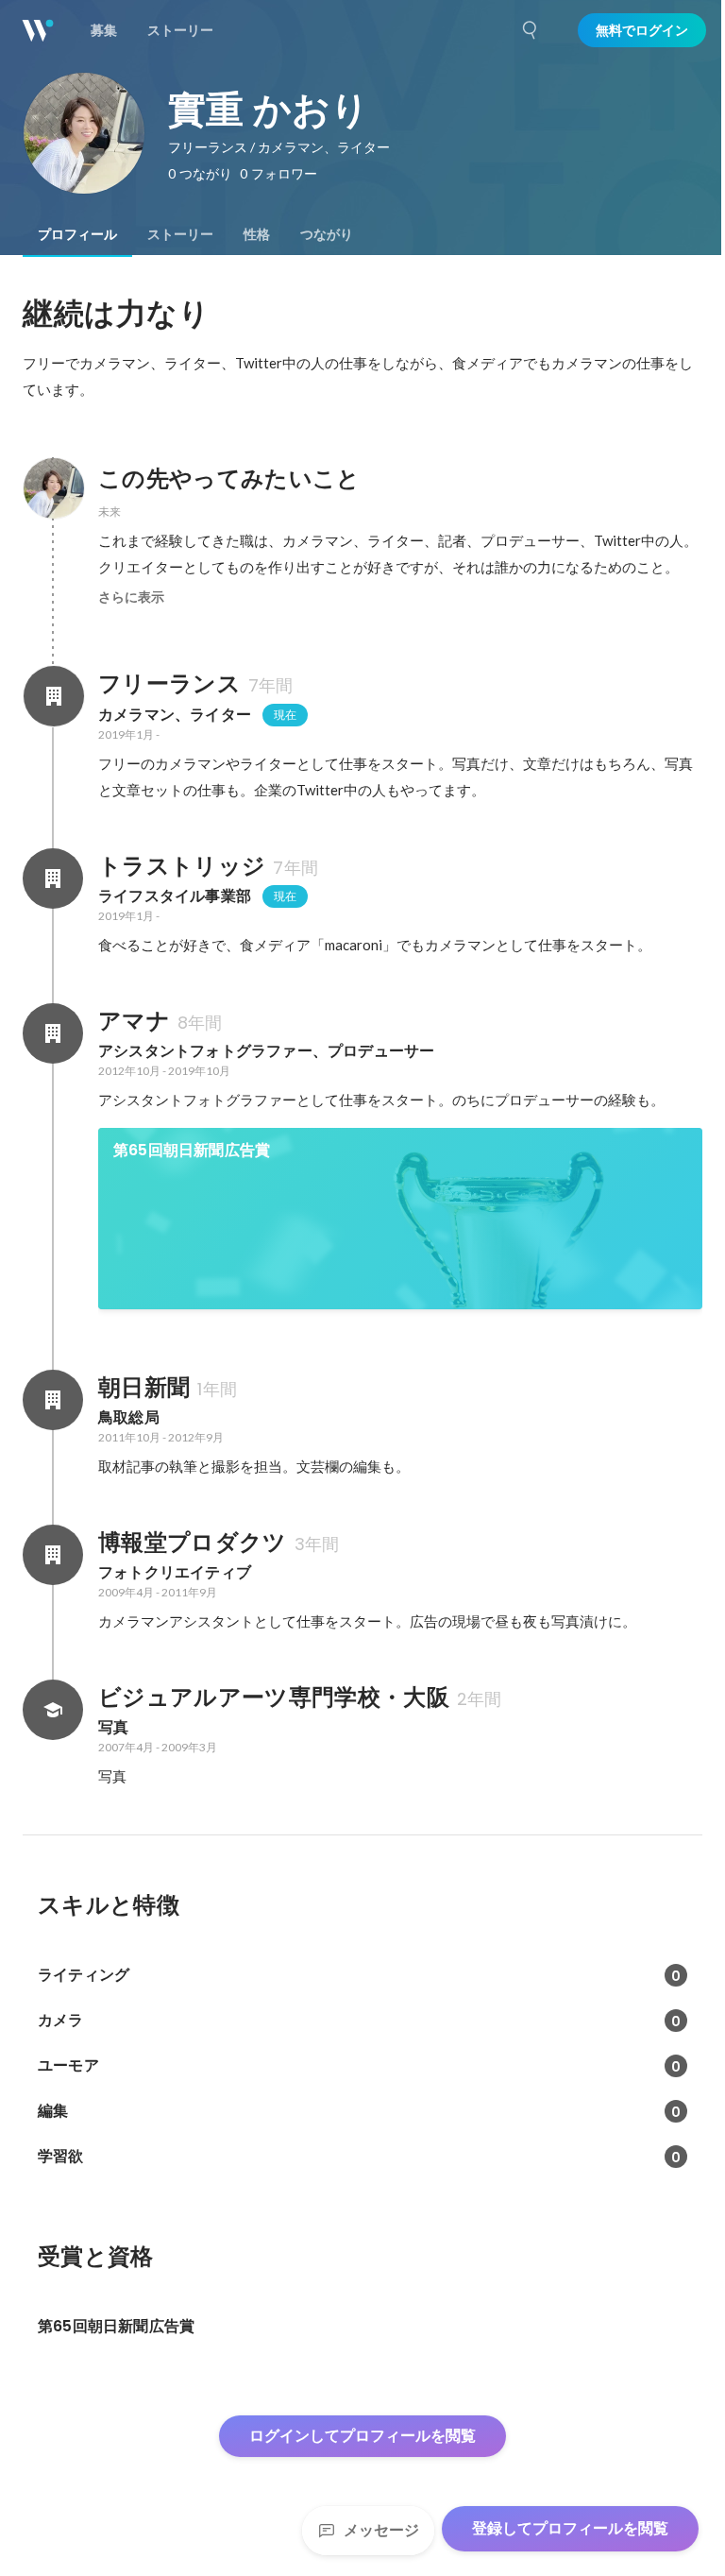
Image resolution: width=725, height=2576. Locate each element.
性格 (257, 234)
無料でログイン (642, 30)
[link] (400, 1219)
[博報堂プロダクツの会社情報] (53, 1555)
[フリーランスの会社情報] (53, 696)
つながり (327, 234)
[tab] (77, 234)
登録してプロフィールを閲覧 (570, 2528)
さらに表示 (131, 597)
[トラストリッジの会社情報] (53, 879)
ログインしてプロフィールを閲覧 (362, 2436)
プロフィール (77, 234)
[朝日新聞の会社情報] (53, 1400)
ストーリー (180, 234)
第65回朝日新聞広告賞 (192, 1150)
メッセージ (381, 2530)
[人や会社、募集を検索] (531, 30)
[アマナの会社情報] (53, 1033)
